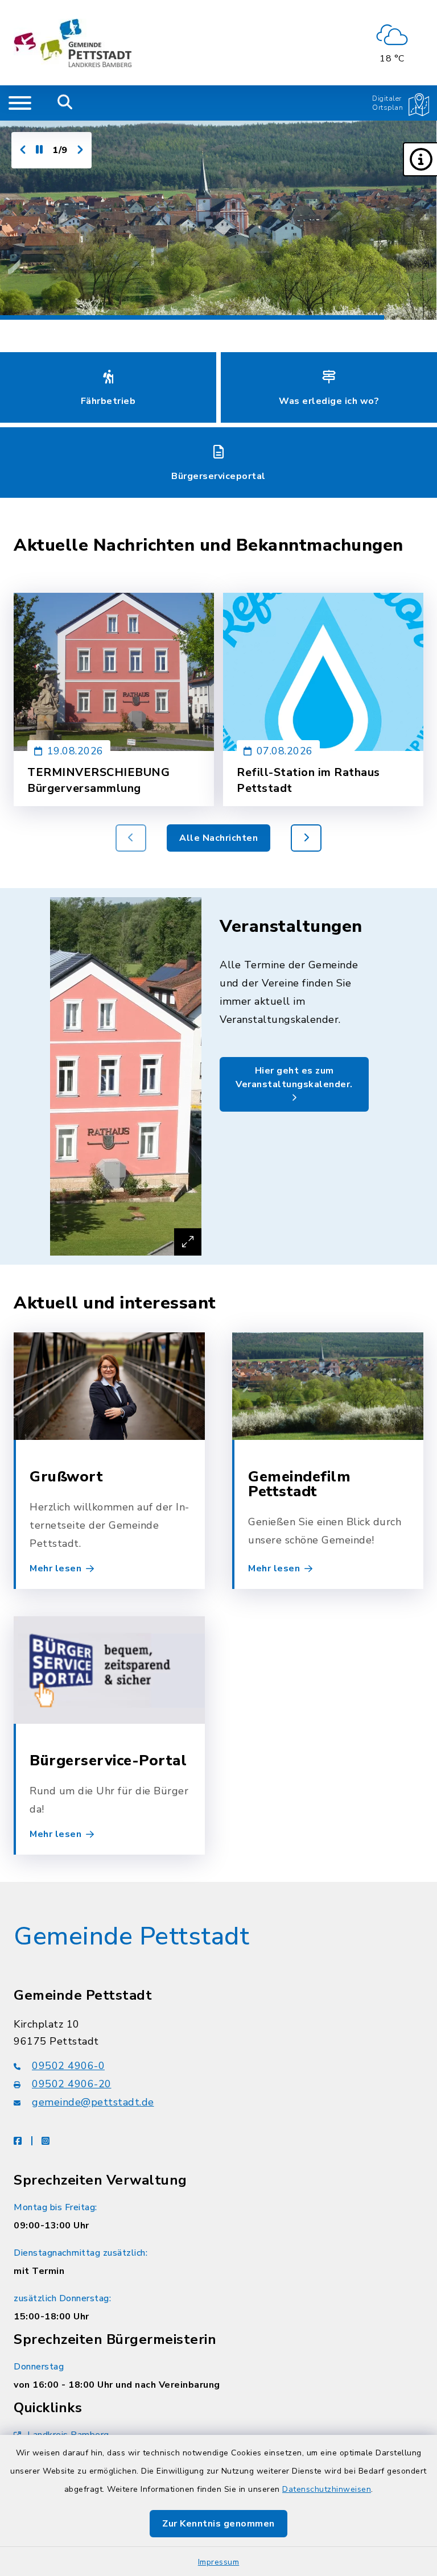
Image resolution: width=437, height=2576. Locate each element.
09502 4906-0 (68, 2066)
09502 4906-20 (72, 2084)
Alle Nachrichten (218, 838)
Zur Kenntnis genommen (218, 2524)
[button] (420, 159)
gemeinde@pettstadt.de (93, 2102)
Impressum (219, 2562)
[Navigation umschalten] (20, 103)
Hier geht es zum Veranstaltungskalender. (294, 1078)
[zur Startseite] (73, 43)
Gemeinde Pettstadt (131, 1937)
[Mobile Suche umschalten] (65, 103)
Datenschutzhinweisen (327, 2489)
